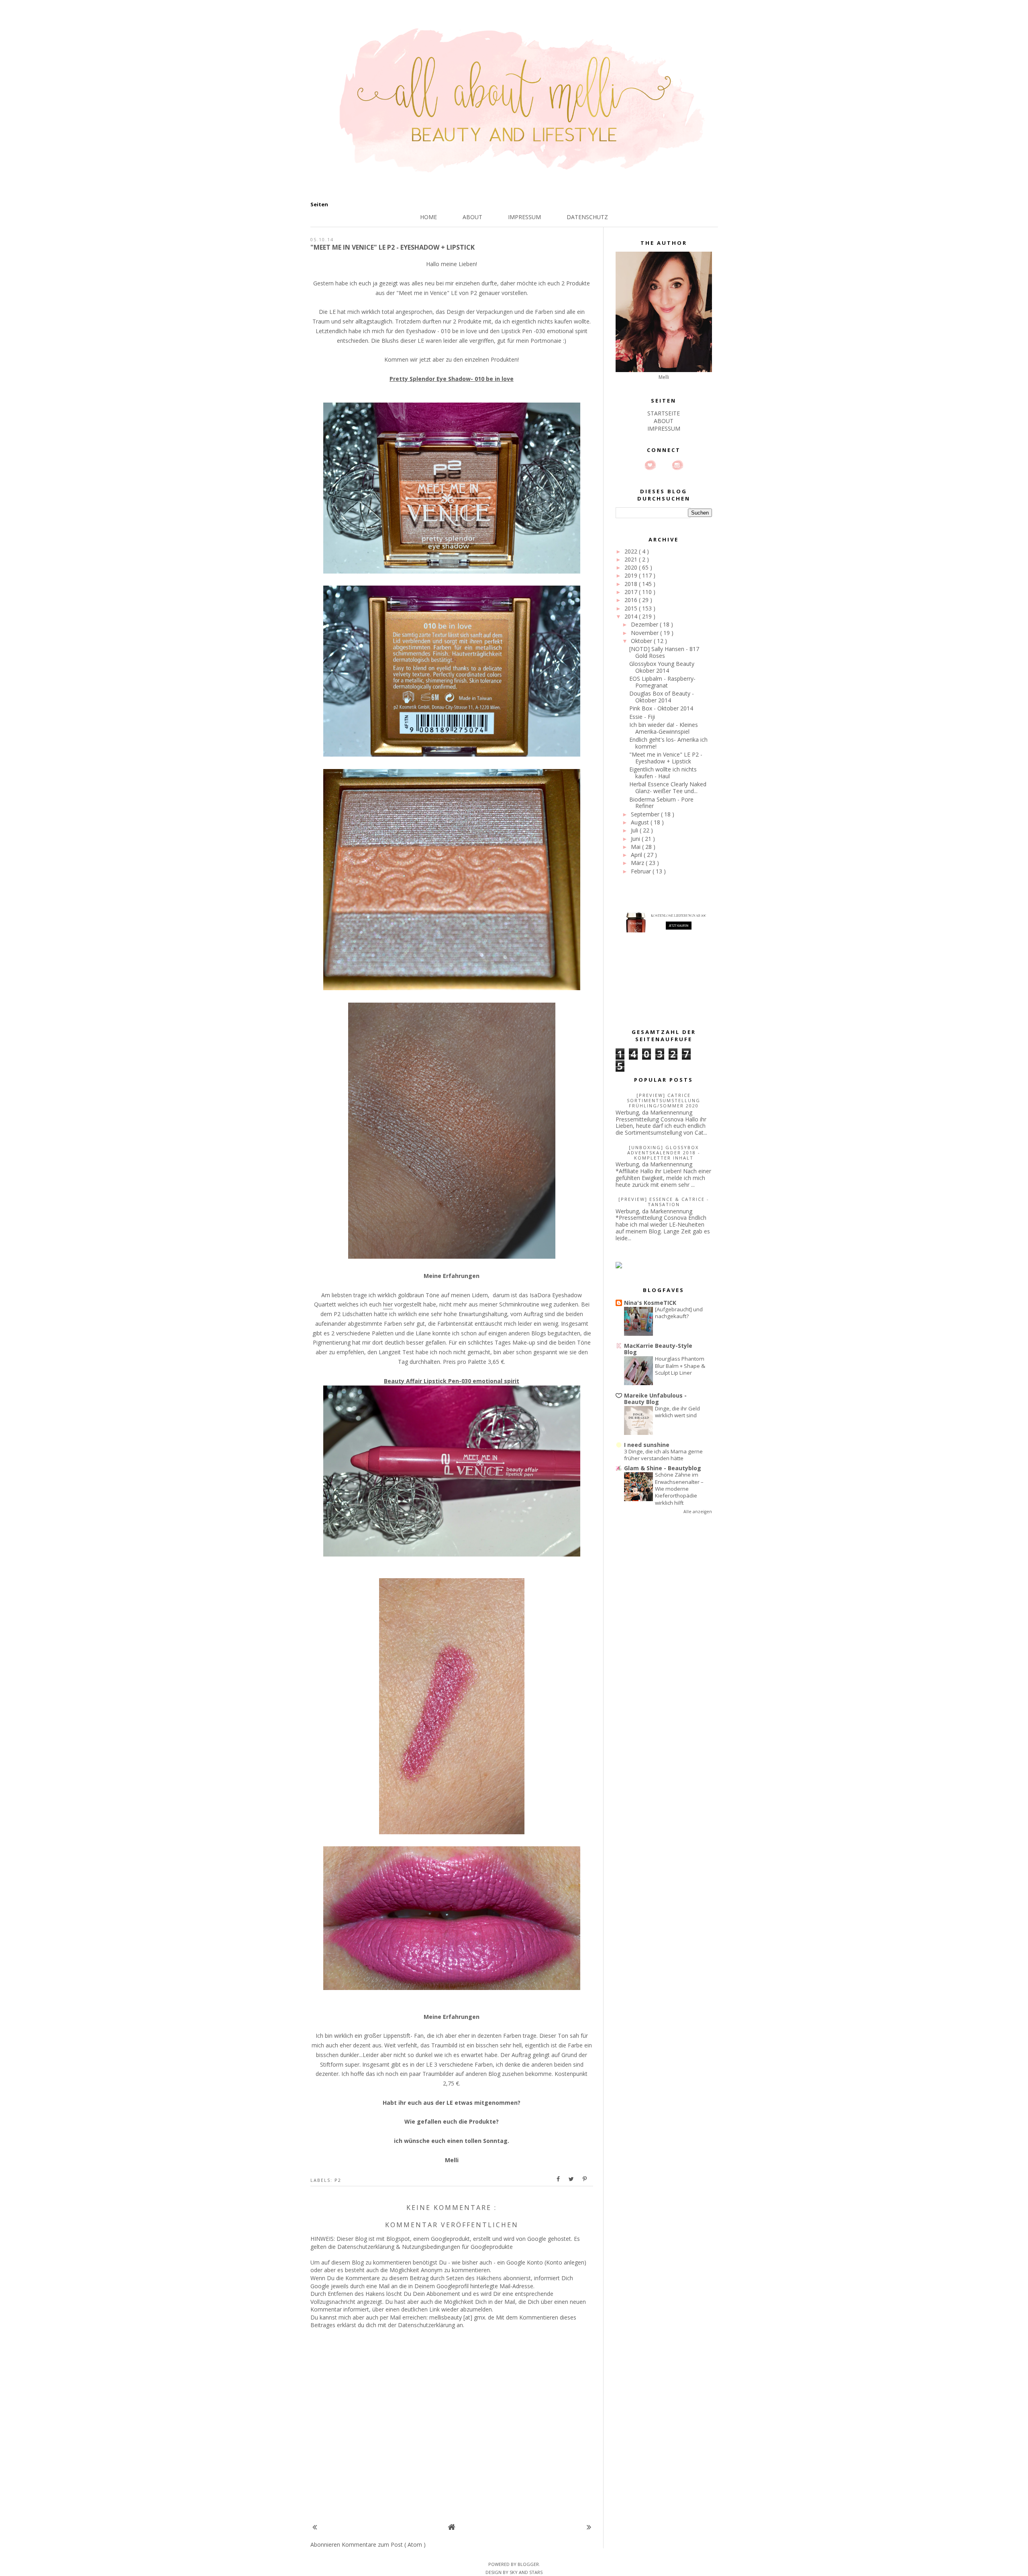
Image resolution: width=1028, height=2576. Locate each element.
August (641, 822)
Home (428, 217)
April (637, 855)
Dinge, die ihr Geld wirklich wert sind (677, 1412)
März (638, 863)
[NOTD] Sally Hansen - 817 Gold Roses (664, 652)
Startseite (664, 413)
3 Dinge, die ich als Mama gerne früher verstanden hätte (663, 1455)
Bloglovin (650, 465)
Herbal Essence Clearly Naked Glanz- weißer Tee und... (668, 787)
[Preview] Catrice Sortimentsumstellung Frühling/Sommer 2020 (664, 1100)
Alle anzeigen (698, 1512)
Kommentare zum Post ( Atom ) (384, 2544)
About (472, 217)
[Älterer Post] (589, 2527)
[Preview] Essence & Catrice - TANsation (664, 1202)
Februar (642, 871)
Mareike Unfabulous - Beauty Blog (655, 1399)
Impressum (524, 217)
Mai (636, 847)
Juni (636, 839)
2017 (632, 592)
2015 (632, 608)
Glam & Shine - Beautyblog (663, 1468)
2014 (632, 616)
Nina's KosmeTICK (650, 1303)
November (646, 633)
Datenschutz (587, 217)
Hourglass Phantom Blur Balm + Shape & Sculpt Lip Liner (680, 1366)
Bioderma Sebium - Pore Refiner (661, 803)
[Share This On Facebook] (559, 2179)
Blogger (528, 2564)
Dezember (645, 624)
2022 (632, 551)
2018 (632, 584)
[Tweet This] (572, 2179)
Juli (635, 830)
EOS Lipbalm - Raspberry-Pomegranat (662, 682)
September (646, 814)
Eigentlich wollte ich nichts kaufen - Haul (663, 773)
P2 (338, 2180)
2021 (632, 559)
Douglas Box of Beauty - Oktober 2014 (662, 697)
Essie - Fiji (642, 717)
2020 (632, 567)
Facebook (664, 465)
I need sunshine (647, 1445)
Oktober (642, 641)
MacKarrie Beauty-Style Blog (658, 1349)
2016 (632, 600)
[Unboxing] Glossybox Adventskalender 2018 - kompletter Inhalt (664, 1153)
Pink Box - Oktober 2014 (661, 708)
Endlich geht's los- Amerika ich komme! (668, 743)
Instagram (677, 465)
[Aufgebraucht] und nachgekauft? (679, 1313)
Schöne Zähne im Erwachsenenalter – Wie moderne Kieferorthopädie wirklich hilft (679, 1488)
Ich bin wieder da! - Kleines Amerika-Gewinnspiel (664, 728)
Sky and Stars (526, 2572)
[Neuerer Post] (315, 2527)
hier (388, 1304)
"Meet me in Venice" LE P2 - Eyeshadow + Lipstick (666, 758)
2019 (632, 575)
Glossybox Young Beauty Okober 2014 (662, 667)
